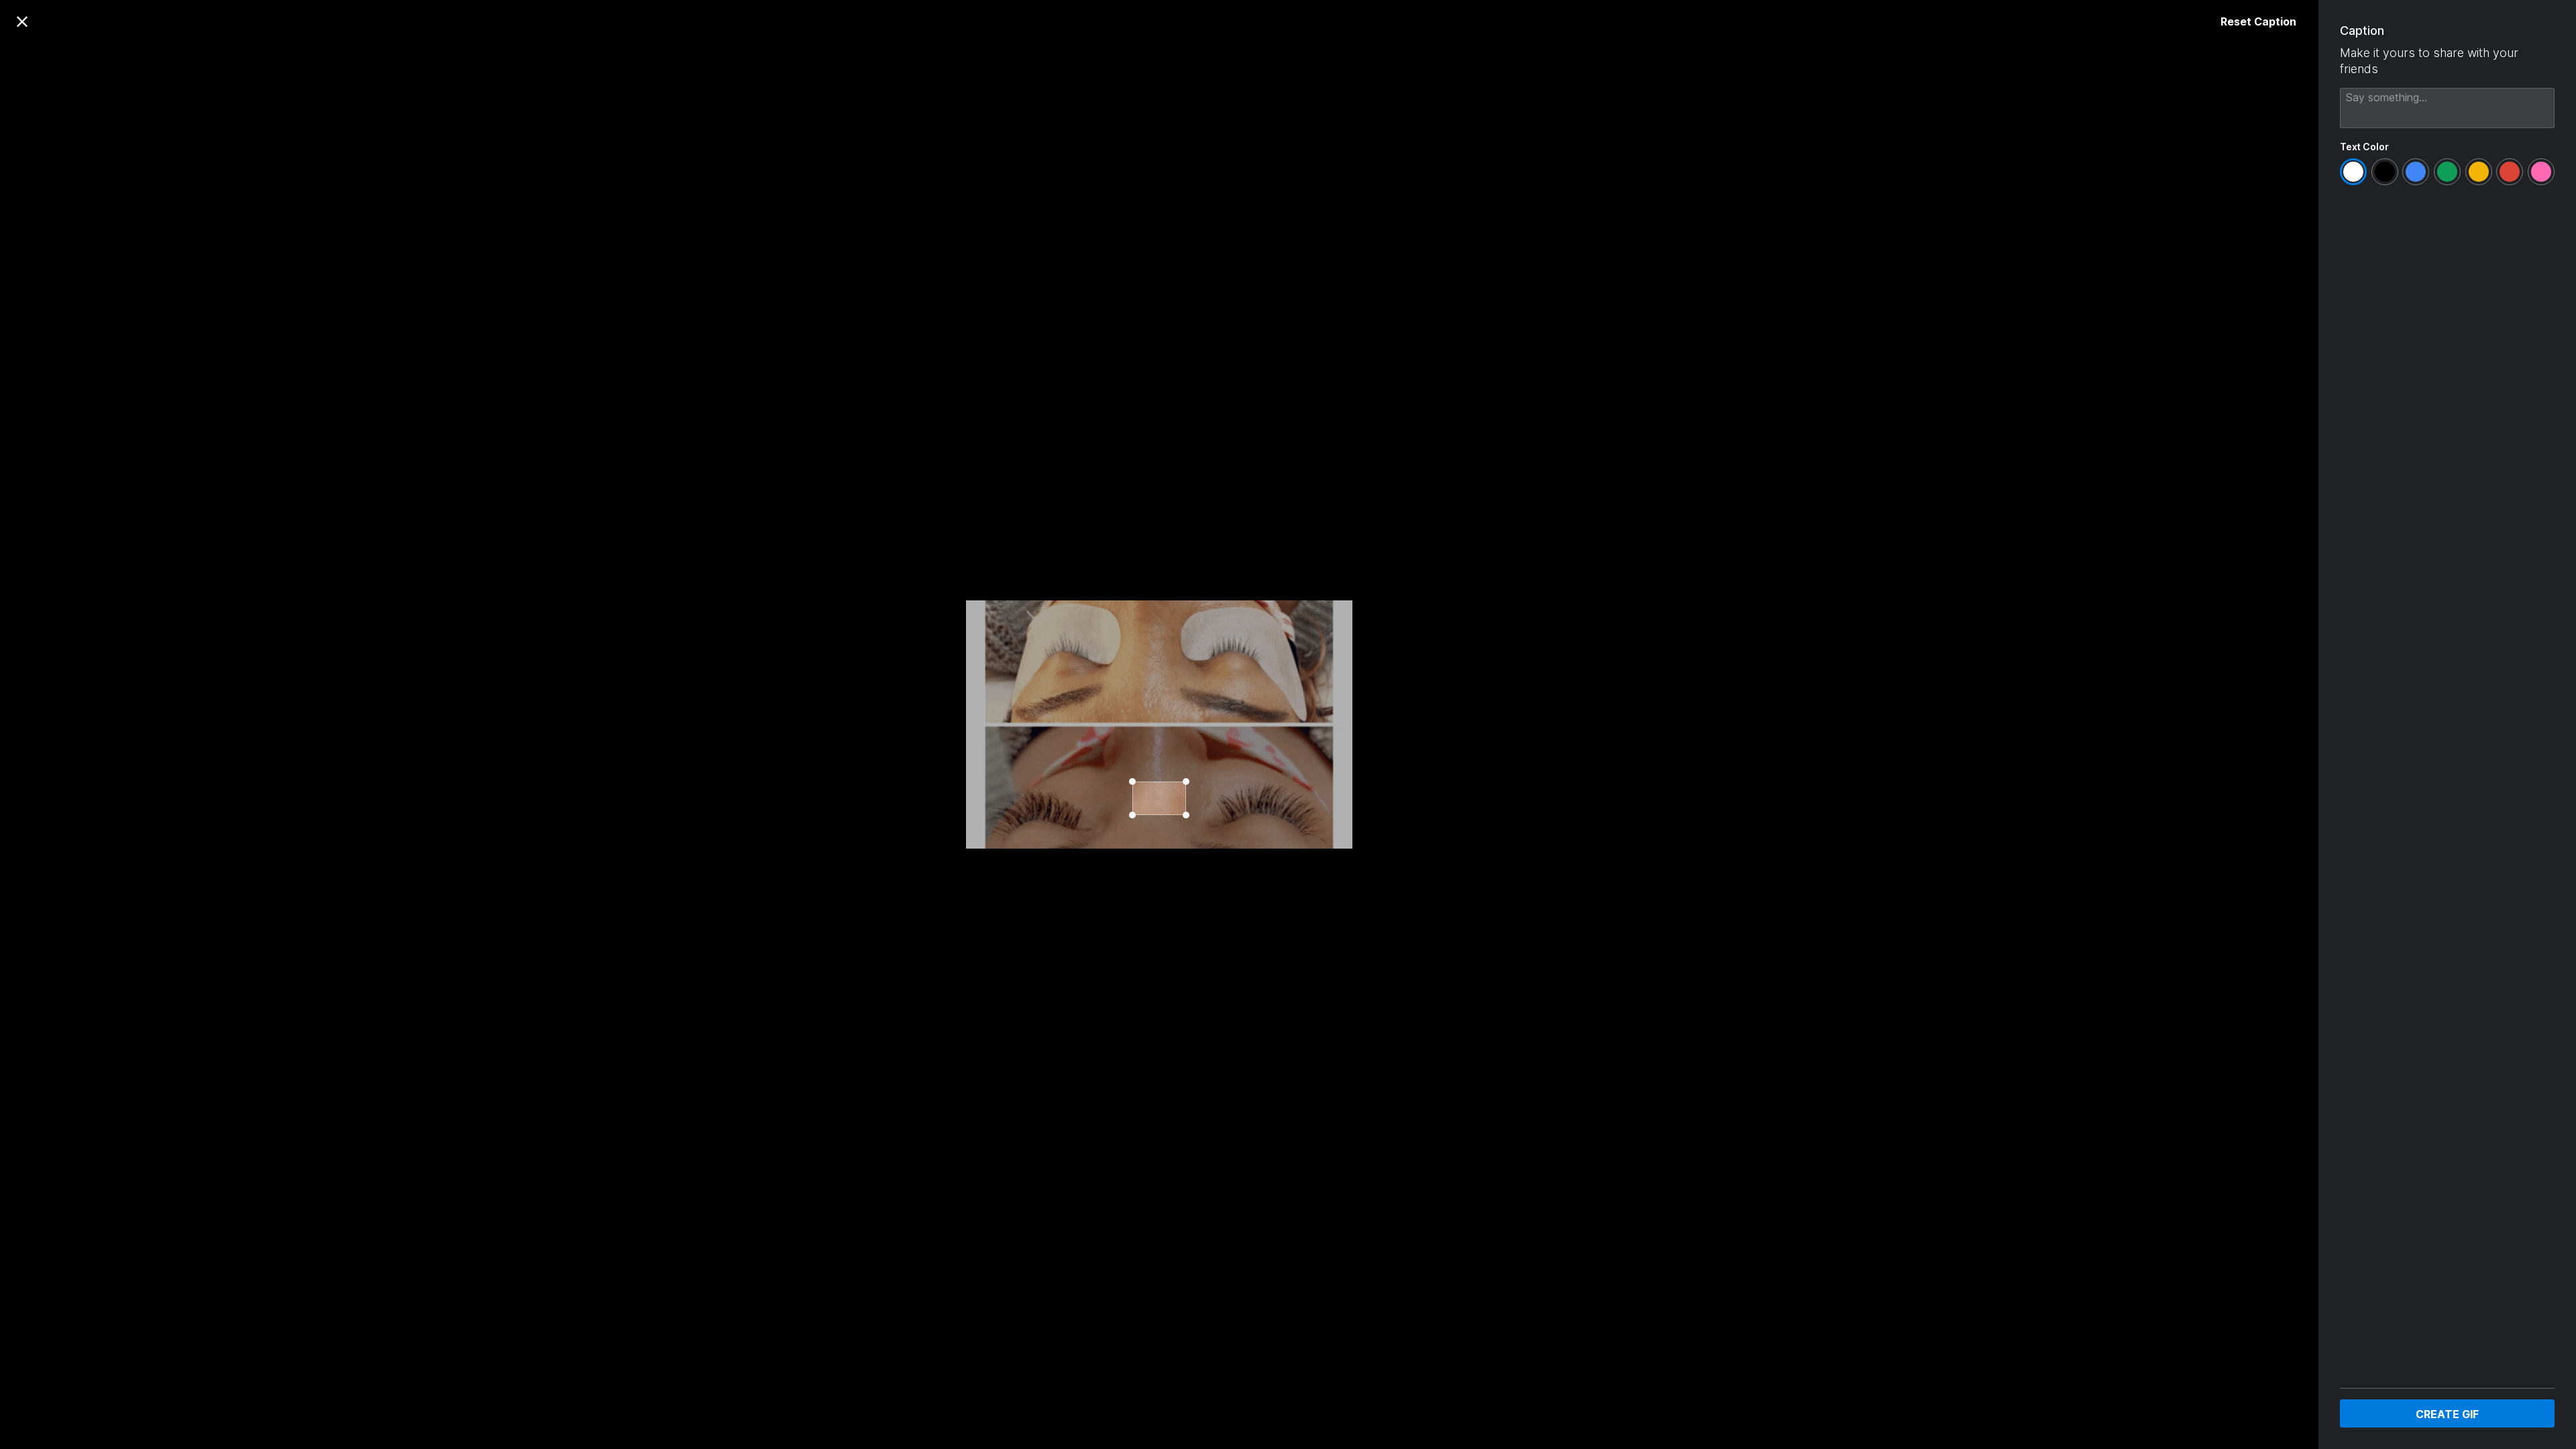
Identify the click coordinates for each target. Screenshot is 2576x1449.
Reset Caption (2258, 21)
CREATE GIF (2447, 1414)
